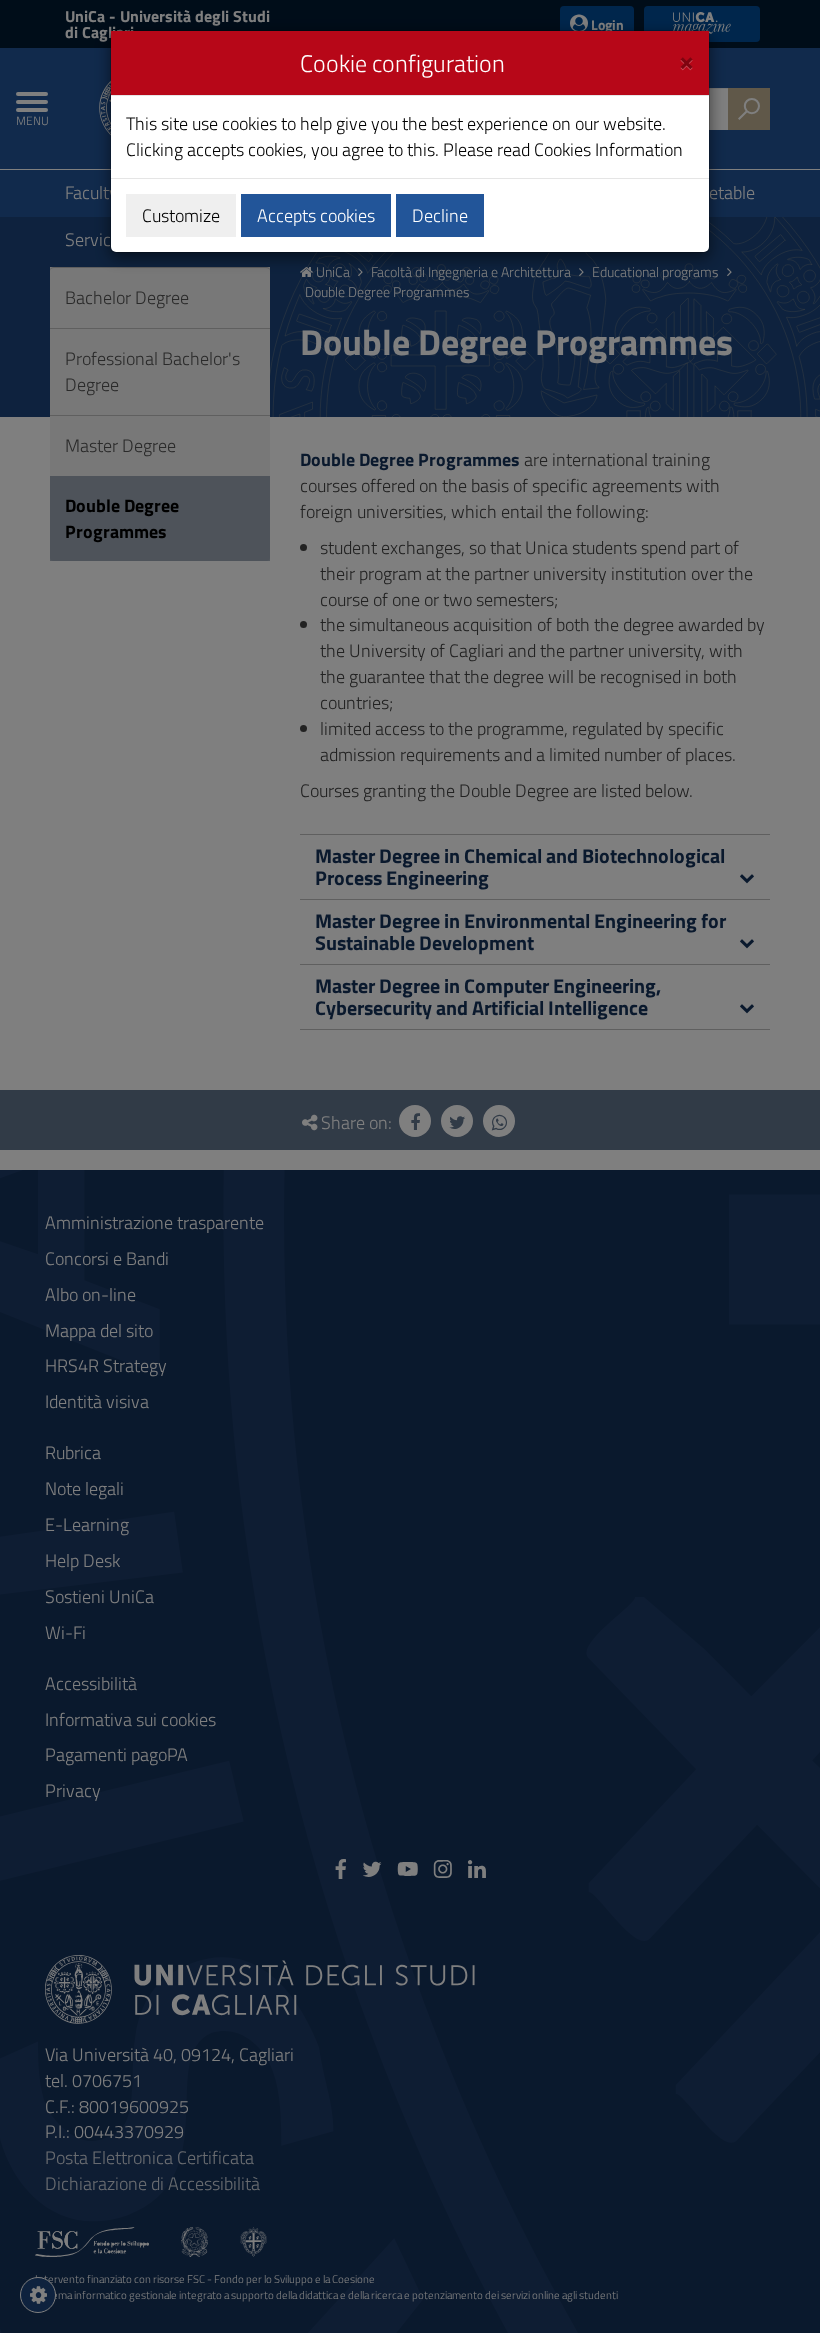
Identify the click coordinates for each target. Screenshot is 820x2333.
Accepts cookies (316, 215)
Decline (440, 215)
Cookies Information (608, 149)
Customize (181, 215)
